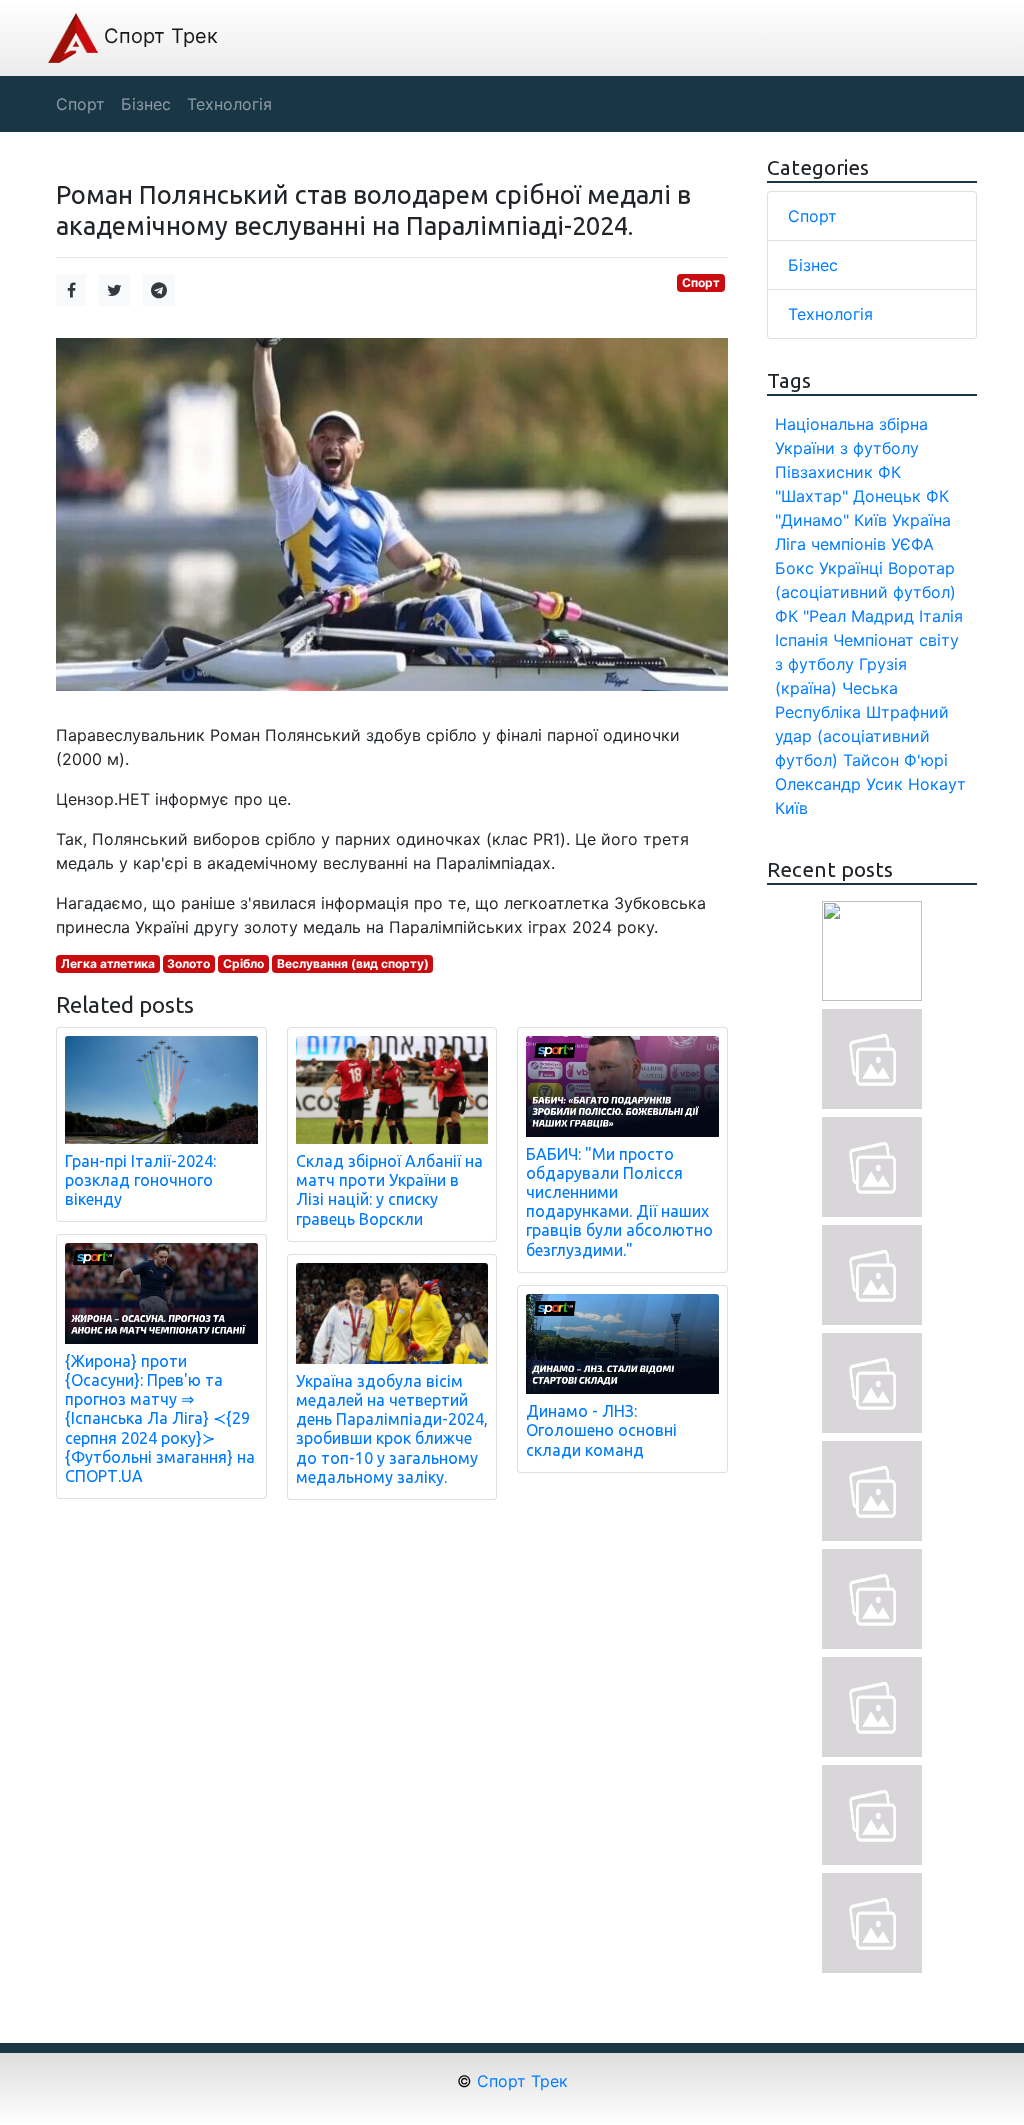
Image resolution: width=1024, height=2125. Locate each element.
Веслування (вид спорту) (353, 963)
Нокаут (937, 784)
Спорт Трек (158, 36)
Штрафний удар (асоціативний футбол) (862, 736)
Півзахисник (824, 472)
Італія (941, 616)
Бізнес (813, 265)
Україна (921, 520)
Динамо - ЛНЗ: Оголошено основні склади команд (601, 1430)
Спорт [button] (80, 104)
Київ (791, 808)
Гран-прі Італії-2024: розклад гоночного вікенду (140, 1180)
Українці (851, 568)
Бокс (794, 568)
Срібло (243, 963)
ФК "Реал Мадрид (844, 616)
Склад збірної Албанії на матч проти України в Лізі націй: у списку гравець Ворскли (389, 1190)
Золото (188, 963)
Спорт (701, 282)
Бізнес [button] (146, 104)
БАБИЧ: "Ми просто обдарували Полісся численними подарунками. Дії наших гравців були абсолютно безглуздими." (619, 1202)
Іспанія (801, 640)
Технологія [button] (229, 104)
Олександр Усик (839, 784)
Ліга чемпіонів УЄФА (854, 544)
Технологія (830, 314)
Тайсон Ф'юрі (895, 760)
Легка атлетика (108, 963)
